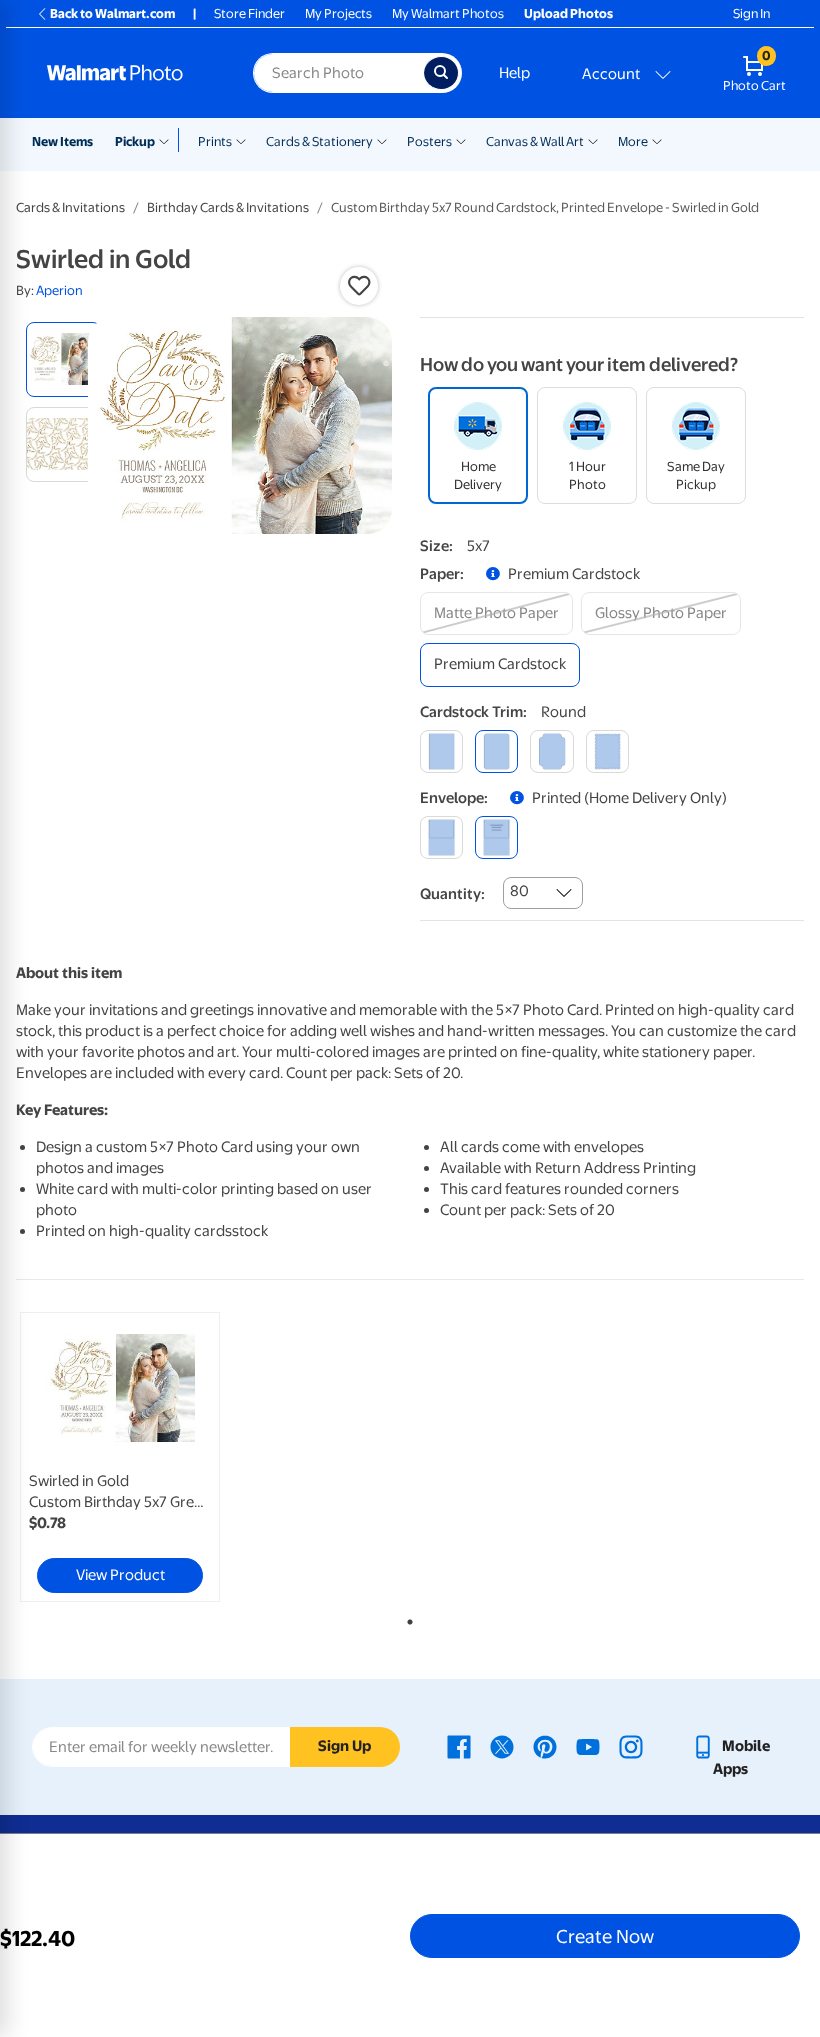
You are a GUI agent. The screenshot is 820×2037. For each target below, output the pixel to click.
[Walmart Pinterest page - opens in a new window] (545, 1746)
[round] (496, 751)
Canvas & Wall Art (535, 141)
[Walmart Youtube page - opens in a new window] (588, 1746)
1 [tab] (406, 1618)
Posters (429, 141)
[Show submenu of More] (657, 140)
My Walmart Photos (448, 13)
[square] (441, 751)
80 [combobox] (519, 891)
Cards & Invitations (70, 207)
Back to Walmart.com (112, 13)
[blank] (441, 837)
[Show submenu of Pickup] (168, 140)
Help (514, 73)
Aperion (59, 290)
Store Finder (249, 13)
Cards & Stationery (319, 141)
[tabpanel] (147, 1457)
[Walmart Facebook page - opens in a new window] (459, 1746)
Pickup (135, 141)
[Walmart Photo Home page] (128, 73)
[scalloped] (607, 751)
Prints (215, 141)
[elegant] (551, 751)
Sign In (751, 13)
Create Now (605, 1936)
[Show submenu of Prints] (241, 140)
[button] (359, 286)
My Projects (338, 13)
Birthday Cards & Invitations (228, 207)
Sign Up (344, 1746)
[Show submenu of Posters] (461, 140)
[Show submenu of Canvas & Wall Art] (593, 140)
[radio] (63, 359)
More (633, 141)
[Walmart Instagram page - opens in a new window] (631, 1746)
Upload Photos (568, 13)
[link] (120, 1457)
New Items (62, 141)
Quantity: (452, 894)
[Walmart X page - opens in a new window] (502, 1746)
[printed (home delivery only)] (496, 837)
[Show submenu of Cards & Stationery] (382, 140)
